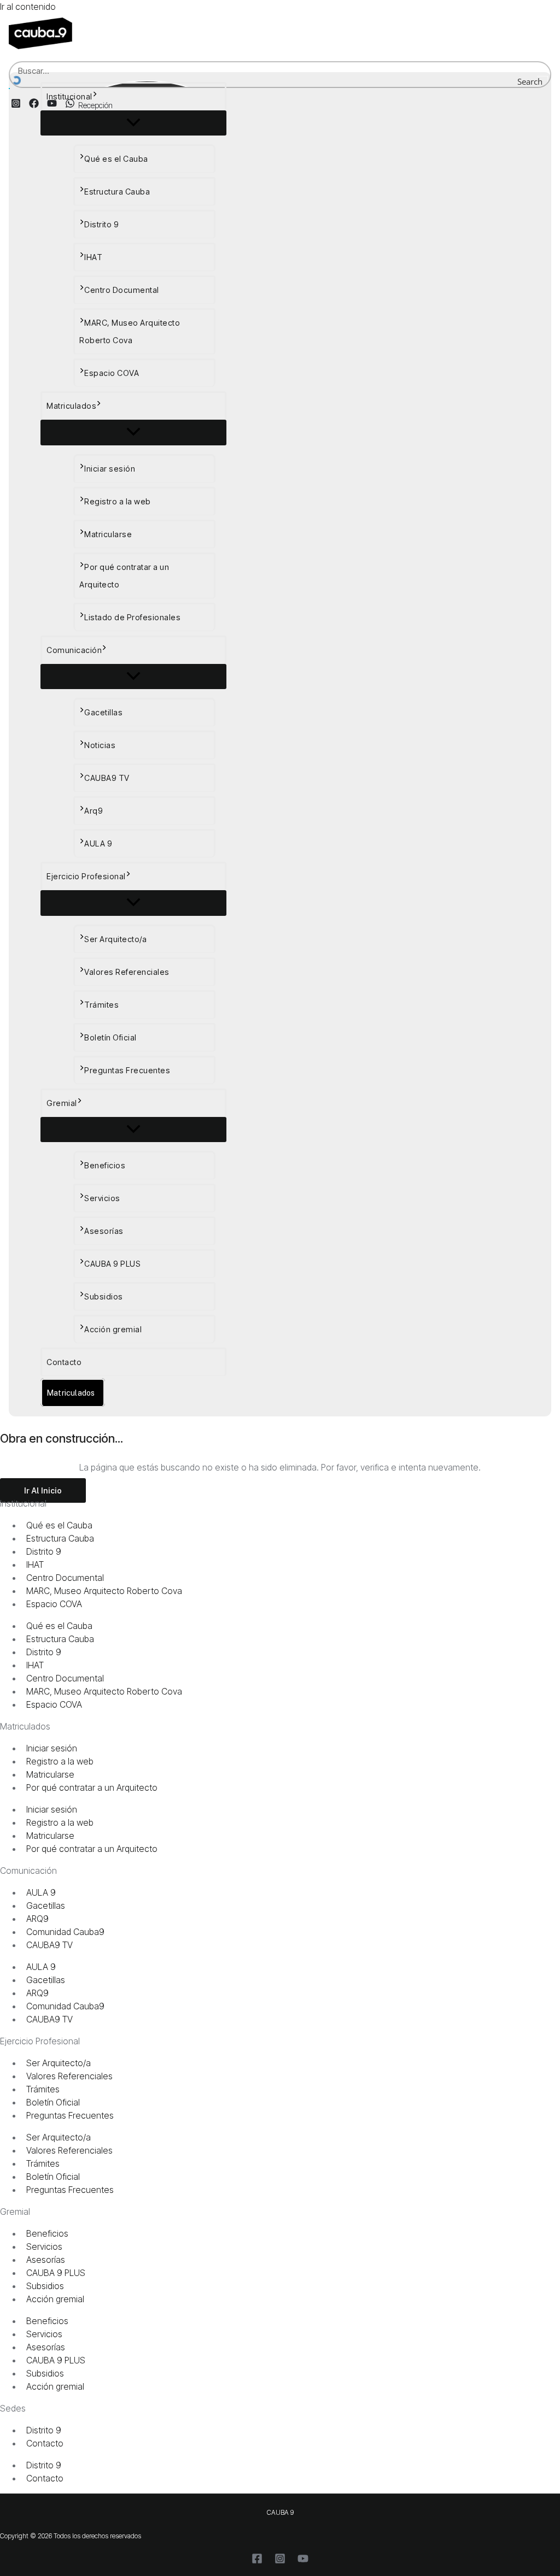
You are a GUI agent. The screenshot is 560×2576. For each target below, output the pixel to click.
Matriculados (71, 406)
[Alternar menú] (133, 123)
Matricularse (108, 534)
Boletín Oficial (110, 1037)
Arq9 (94, 811)
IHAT (93, 257)
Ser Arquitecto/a (115, 939)
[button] (95, 97)
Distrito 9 (101, 224)
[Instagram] (280, 2561)
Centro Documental (122, 290)
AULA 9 (98, 843)
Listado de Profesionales (132, 617)
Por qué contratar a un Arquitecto (124, 576)
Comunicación (74, 650)
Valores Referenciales (127, 972)
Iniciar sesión (110, 469)
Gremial (62, 1103)
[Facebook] (257, 2561)
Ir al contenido (28, 7)
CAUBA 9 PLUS (112, 1264)
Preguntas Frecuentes (127, 1070)
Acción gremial (113, 1329)
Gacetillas (103, 712)
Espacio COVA (112, 373)
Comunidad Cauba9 (65, 1932)
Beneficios (105, 1165)
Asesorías (104, 1231)
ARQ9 (37, 1919)
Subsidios (104, 1296)
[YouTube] (303, 2561)
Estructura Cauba (117, 192)
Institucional (69, 96)
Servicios (102, 1198)
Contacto (64, 1362)
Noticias (100, 745)
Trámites (101, 1005)
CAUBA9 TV (107, 778)
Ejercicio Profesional (86, 876)
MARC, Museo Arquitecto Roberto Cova (130, 331)
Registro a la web (118, 501)
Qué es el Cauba (116, 159)
